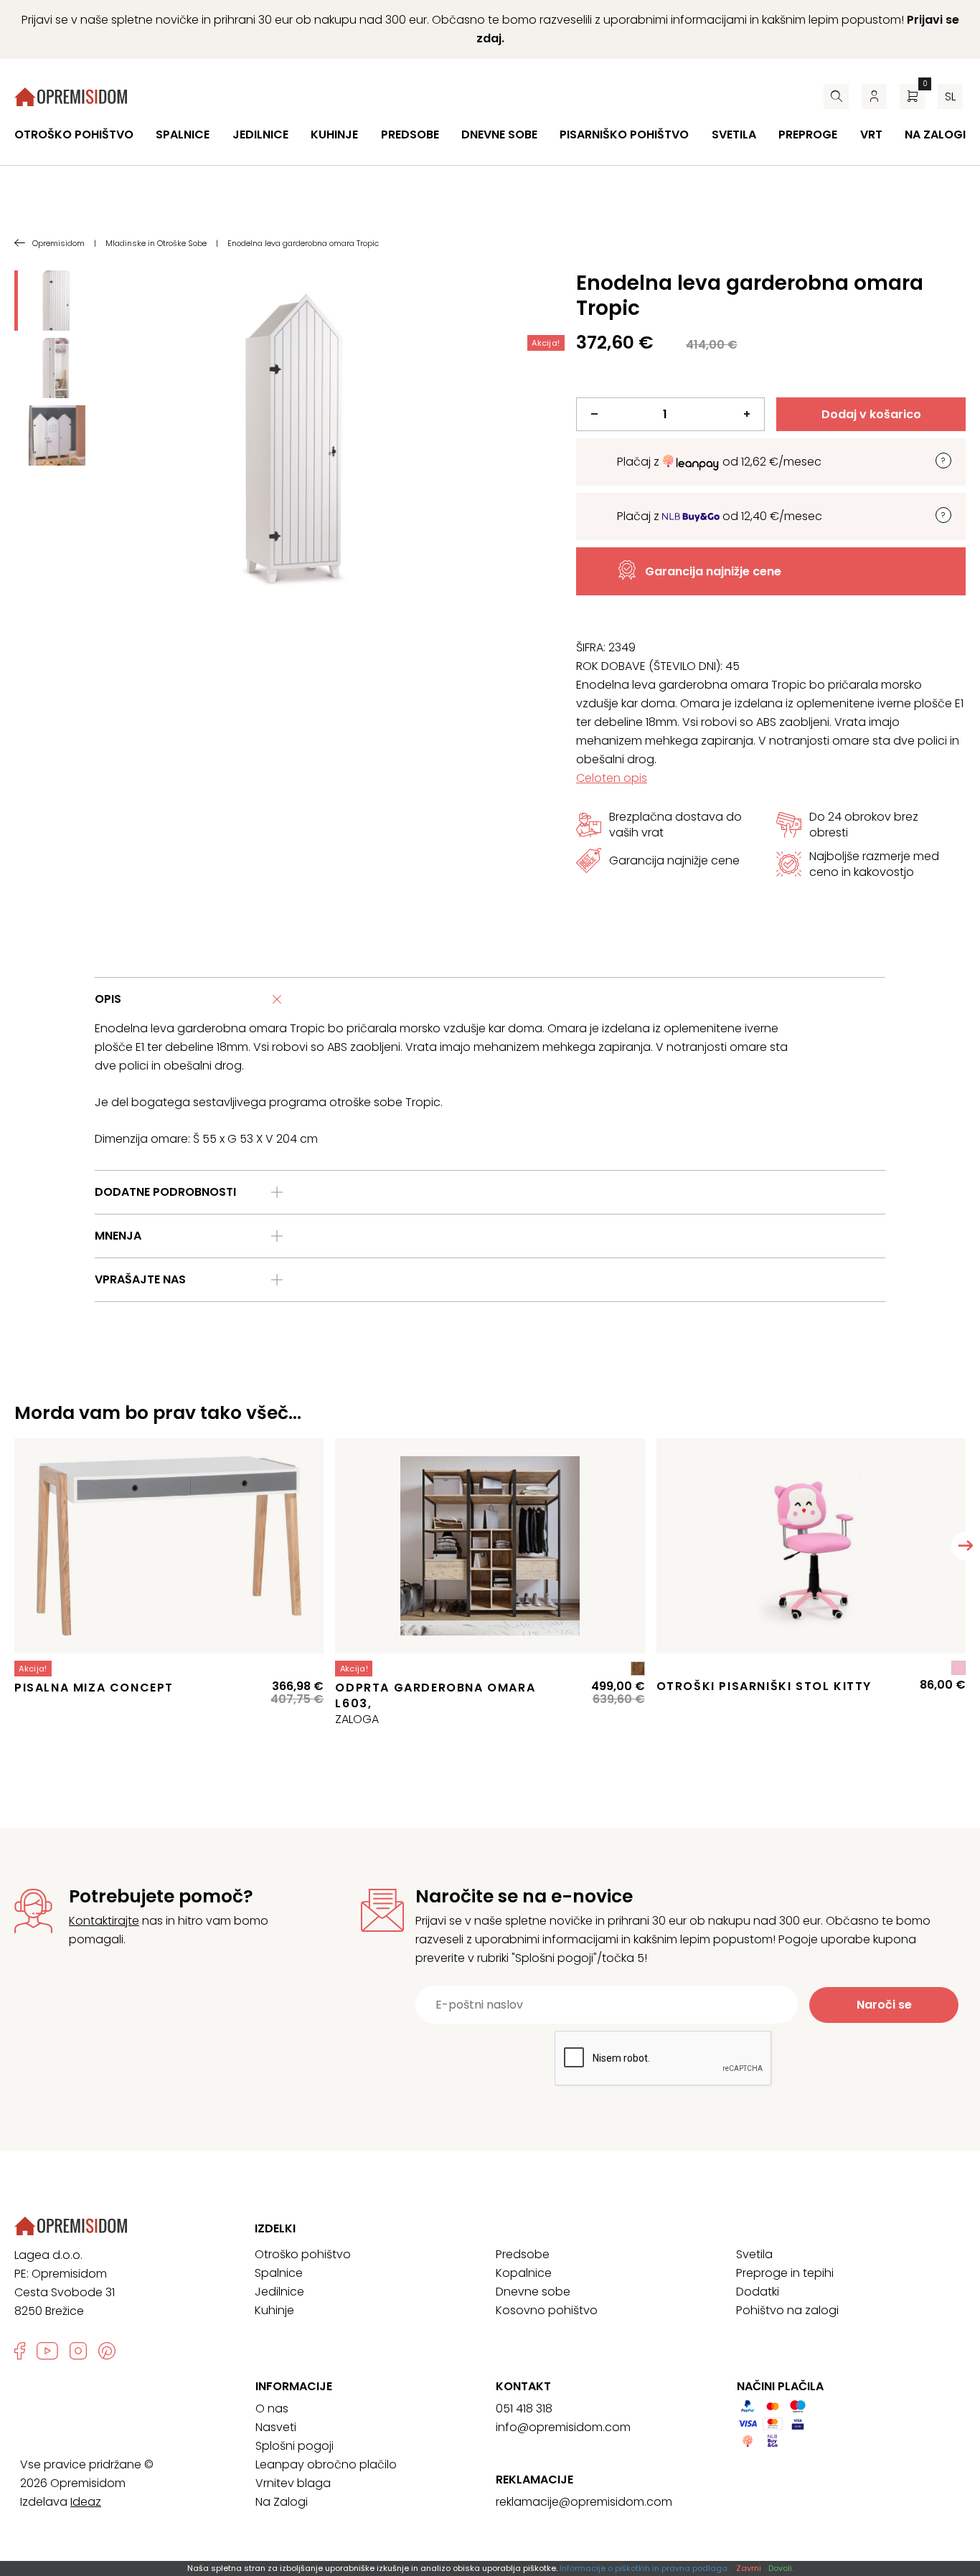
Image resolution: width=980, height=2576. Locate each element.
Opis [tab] (108, 999)
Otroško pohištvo (74, 135)
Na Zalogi (282, 2502)
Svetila (734, 135)
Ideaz (86, 2502)
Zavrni (749, 2568)
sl (950, 96)
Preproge (808, 135)
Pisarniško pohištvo (624, 135)
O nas (272, 2408)
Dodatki (758, 2292)
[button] (966, 1546)
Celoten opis (612, 778)
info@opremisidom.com (563, 2427)
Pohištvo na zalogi (787, 2310)
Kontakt (523, 2387)
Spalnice (183, 135)
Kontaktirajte (104, 1921)
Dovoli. (781, 2568)
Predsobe (410, 135)
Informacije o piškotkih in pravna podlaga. (644, 2568)
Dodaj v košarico (871, 414)
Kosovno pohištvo (547, 2310)
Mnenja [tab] (118, 1236)
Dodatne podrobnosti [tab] (165, 1192)
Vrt (871, 135)
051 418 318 (524, 2408)
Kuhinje (334, 135)
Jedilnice (260, 135)
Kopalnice (524, 2273)
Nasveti (276, 2427)
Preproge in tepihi (785, 2273)
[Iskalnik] (836, 96)
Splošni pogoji (295, 2446)
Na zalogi (935, 135)
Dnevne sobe (499, 135)
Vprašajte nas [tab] (140, 1279)
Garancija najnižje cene (713, 571)
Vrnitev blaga (293, 2483)
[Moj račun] (874, 96)
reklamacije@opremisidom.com (584, 2502)
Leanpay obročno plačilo (326, 2464)
